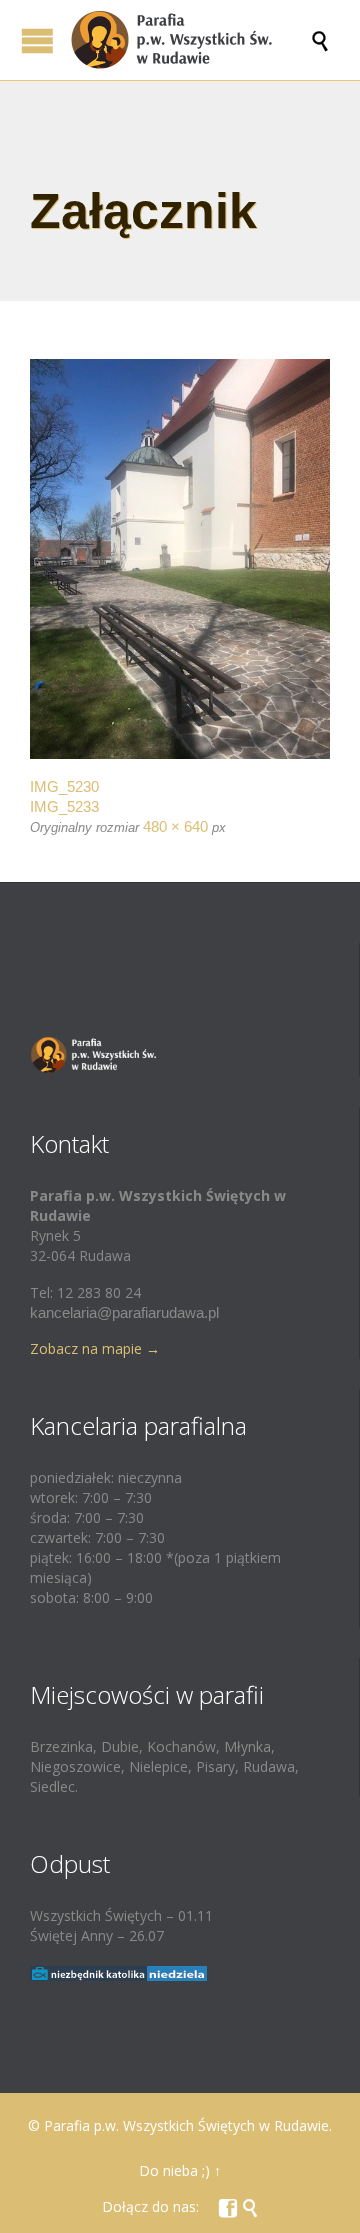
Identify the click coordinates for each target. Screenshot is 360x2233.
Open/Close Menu (37, 40)
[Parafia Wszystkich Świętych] (190, 40)
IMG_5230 (64, 786)
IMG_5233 (64, 806)
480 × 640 (175, 826)
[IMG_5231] (180, 559)
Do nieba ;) (174, 2170)
